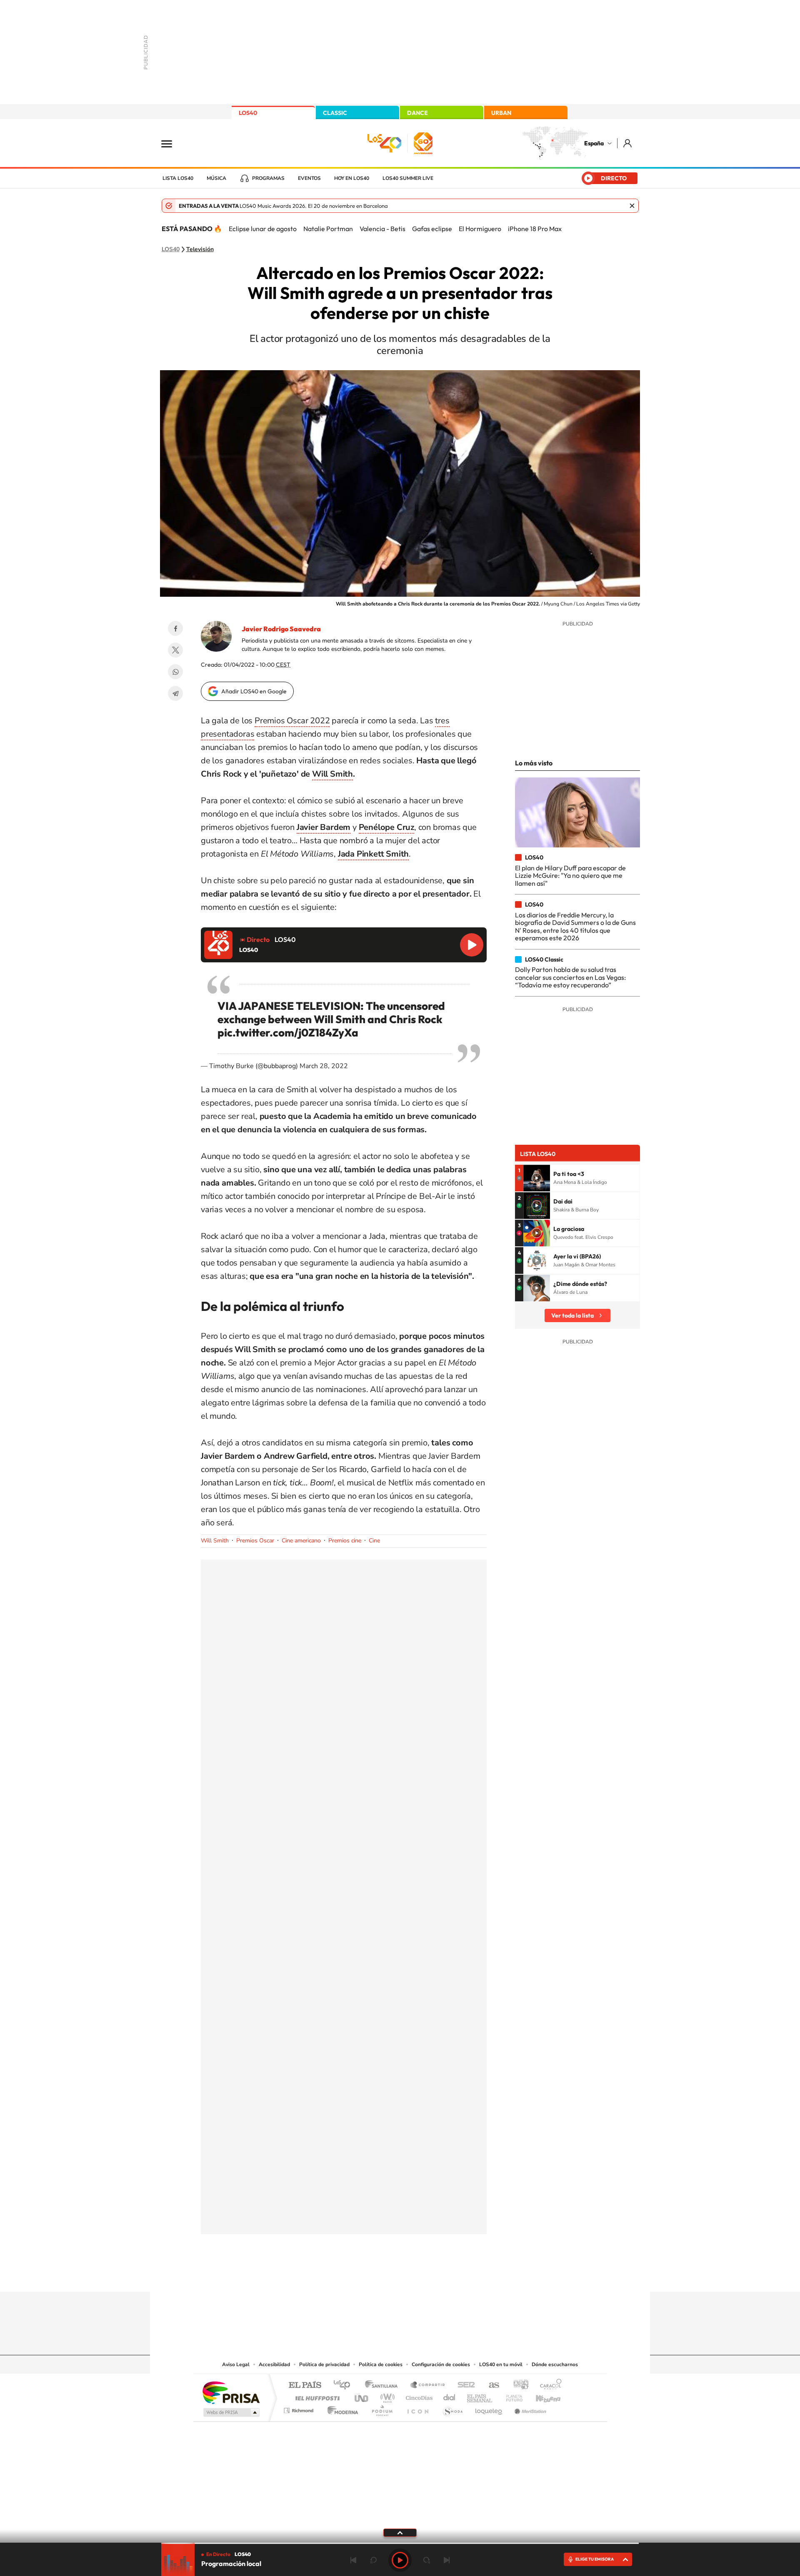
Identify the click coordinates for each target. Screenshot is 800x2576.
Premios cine (345, 1541)
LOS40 (248, 113)
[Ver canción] (537, 1178)
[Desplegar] (400, 2532)
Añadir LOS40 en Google (254, 691)
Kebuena (541, 2396)
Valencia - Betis (382, 229)
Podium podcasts (382, 2408)
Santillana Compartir (428, 2385)
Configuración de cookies (441, 2364)
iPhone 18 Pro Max (535, 229)
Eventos (309, 178)
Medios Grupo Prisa (231, 2412)
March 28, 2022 (324, 1066)
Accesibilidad (274, 2364)
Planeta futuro (511, 2396)
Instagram (350, 2275)
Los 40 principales (345, 2385)
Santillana (384, 2385)
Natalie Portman (328, 229)
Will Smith (332, 774)
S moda (452, 2408)
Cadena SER (464, 2385)
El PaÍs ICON (417, 2408)
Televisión (200, 249)
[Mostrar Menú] (172, 143)
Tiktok (367, 2275)
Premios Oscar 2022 (292, 721)
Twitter (175, 650)
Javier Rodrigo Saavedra (281, 629)
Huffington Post (316, 2396)
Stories (450, 2275)
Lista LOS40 (178, 178)
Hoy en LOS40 (352, 178)
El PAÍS (305, 2385)
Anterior (353, 2560)
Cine (374, 1541)
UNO (362, 2396)
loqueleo (489, 2408)
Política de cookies (381, 2364)
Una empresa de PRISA (231, 2392)
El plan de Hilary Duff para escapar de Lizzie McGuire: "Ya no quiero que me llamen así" (570, 876)
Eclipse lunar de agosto (263, 229)
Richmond (300, 2408)
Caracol (548, 2385)
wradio (386, 2396)
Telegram (175, 693)
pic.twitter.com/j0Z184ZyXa (288, 1033)
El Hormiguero (480, 229)
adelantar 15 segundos (427, 2560)
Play (400, 2560)
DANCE (417, 113)
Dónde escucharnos (555, 2364)
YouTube (383, 2275)
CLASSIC (335, 113)
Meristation (529, 2408)
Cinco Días (418, 2396)
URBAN (501, 113)
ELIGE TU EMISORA (595, 2559)
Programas (268, 178)
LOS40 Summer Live (408, 178)
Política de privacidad (324, 2364)
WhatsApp (175, 672)
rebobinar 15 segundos (373, 2560)
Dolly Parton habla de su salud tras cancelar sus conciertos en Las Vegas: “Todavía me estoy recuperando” (570, 977)
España (594, 143)
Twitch (433, 2275)
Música (216, 178)
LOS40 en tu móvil (501, 2364)
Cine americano (301, 1541)
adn (518, 2385)
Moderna (341, 2408)
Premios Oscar (255, 1541)
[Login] (628, 143)
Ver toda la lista (572, 1315)
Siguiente (447, 2560)
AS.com (490, 2385)
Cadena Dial (450, 2396)
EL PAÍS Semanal (480, 2396)
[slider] (400, 2543)
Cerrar (632, 206)
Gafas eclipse (432, 229)
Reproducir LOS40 (472, 945)
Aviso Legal (236, 2364)
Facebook (175, 628)
